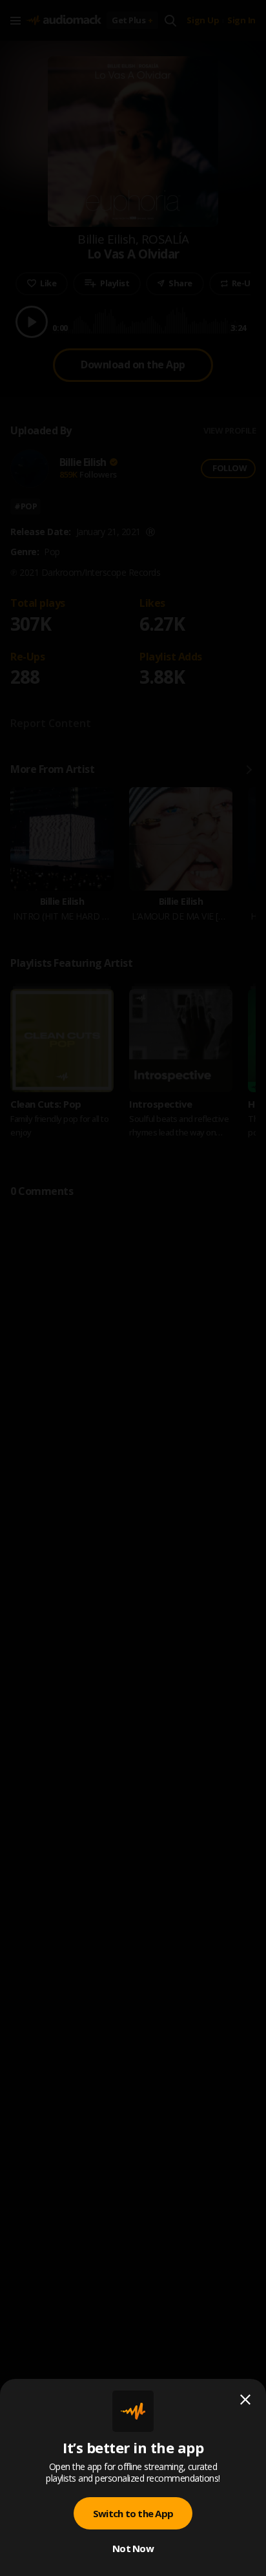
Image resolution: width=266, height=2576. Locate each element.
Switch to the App (133, 2513)
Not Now (133, 2548)
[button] (133, 1288)
